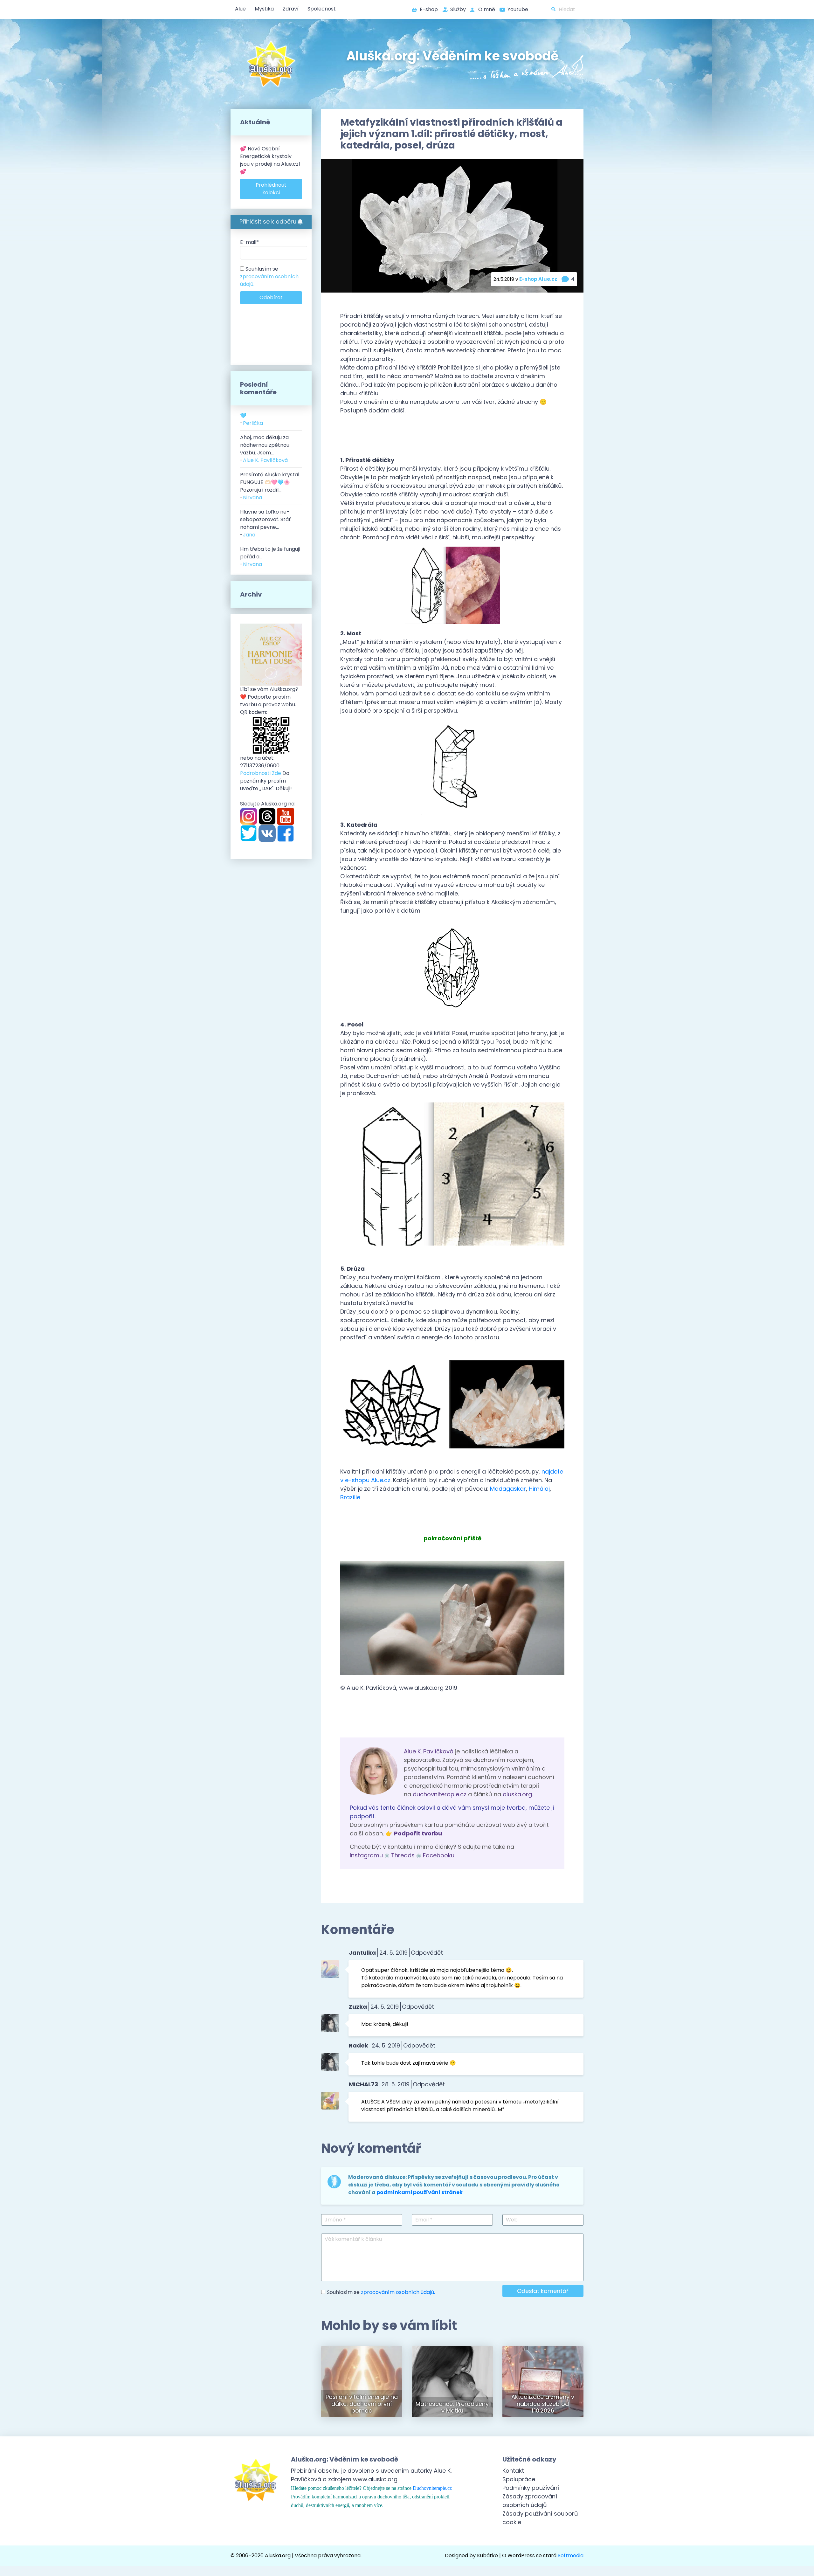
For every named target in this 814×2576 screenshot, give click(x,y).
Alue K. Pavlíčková (429, 1751)
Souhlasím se (269, 276)
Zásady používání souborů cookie (540, 2518)
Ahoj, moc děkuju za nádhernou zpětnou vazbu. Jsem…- (265, 449)
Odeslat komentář (543, 2291)
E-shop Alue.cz (538, 279)
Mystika (264, 9)
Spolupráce (519, 2479)
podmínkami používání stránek (420, 2192)
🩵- (252, 419)
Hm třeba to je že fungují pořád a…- (270, 557)
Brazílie (350, 1497)
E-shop (429, 9)
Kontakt (513, 2471)
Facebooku (439, 1855)
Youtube (518, 9)
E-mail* (249, 242)
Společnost (322, 9)
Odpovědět (427, 1953)
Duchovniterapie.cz (432, 2488)
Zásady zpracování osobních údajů (530, 2501)
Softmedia (571, 2555)
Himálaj (539, 1489)
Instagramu (366, 1855)
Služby (458, 9)
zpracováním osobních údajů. (398, 2292)
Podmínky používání (531, 2488)
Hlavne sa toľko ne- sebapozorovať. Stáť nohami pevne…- (265, 523)
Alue (240, 9)
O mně (487, 9)
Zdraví (291, 9)
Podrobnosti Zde (261, 773)
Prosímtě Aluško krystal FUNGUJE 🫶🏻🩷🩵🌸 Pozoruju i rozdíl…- (270, 486)
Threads (403, 1855)
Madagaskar (508, 1489)
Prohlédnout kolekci (271, 189)
